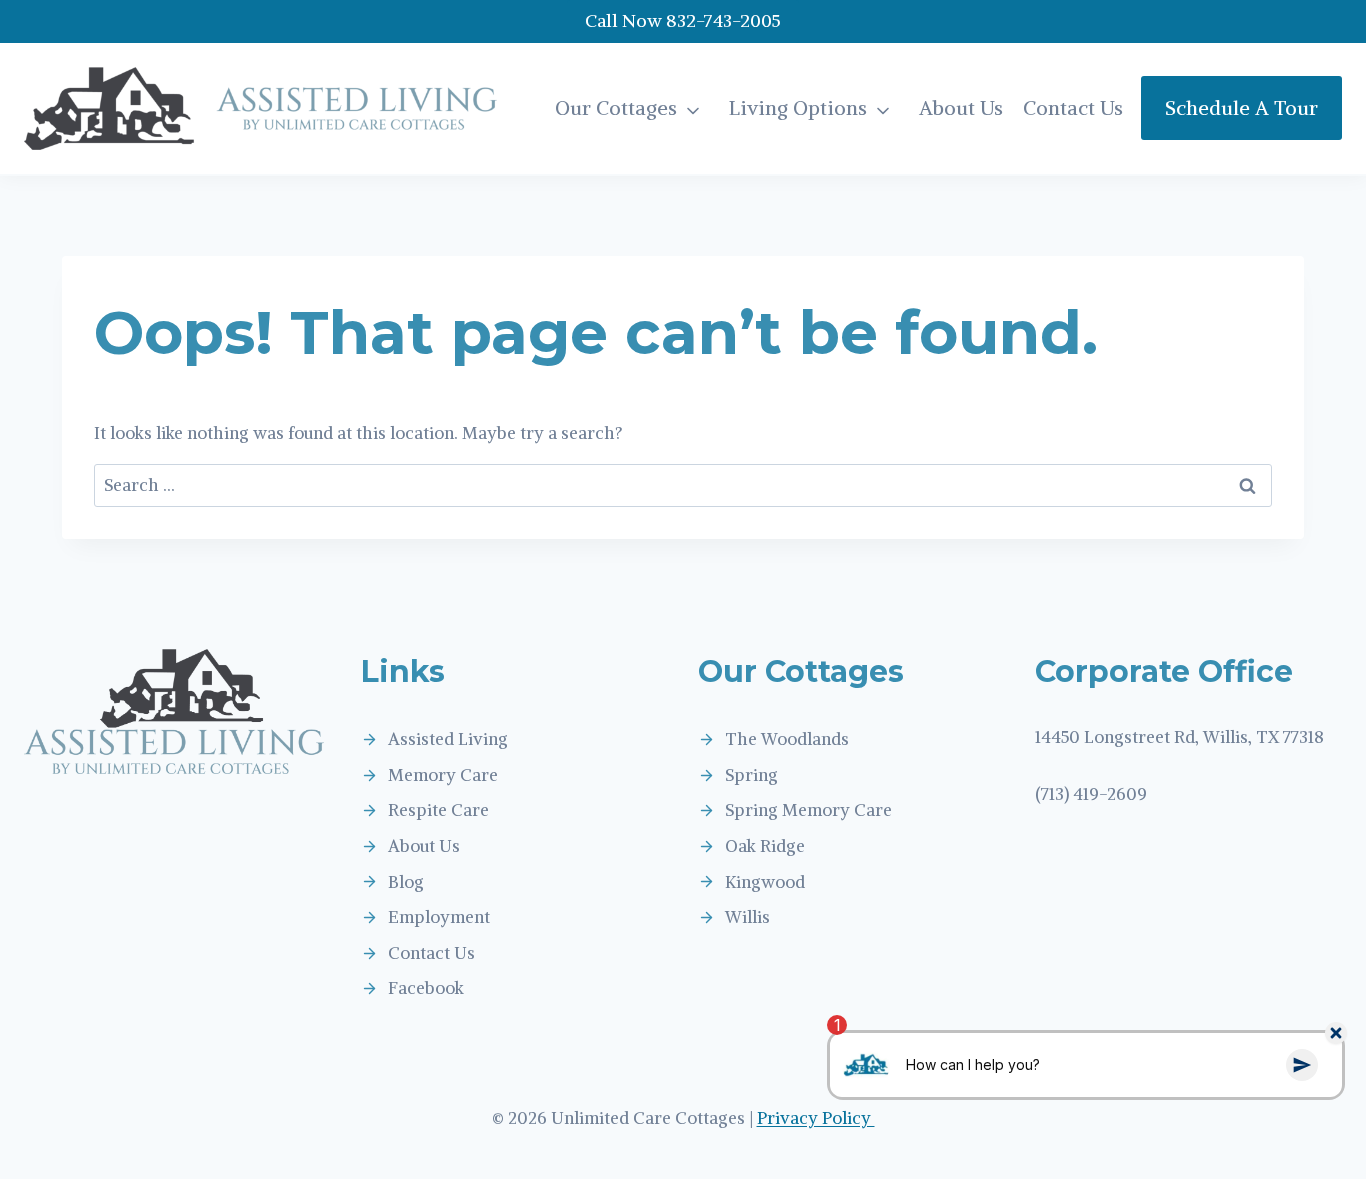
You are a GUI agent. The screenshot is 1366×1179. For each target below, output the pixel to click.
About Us (961, 107)
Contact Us (1073, 107)
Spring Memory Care (808, 810)
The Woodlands (787, 739)
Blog (406, 882)
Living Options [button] (798, 107)
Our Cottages (616, 107)
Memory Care (443, 775)
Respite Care (438, 810)
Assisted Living (448, 739)
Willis (747, 917)
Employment (439, 917)
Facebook (426, 988)
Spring (751, 775)
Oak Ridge (765, 846)
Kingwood (765, 882)
